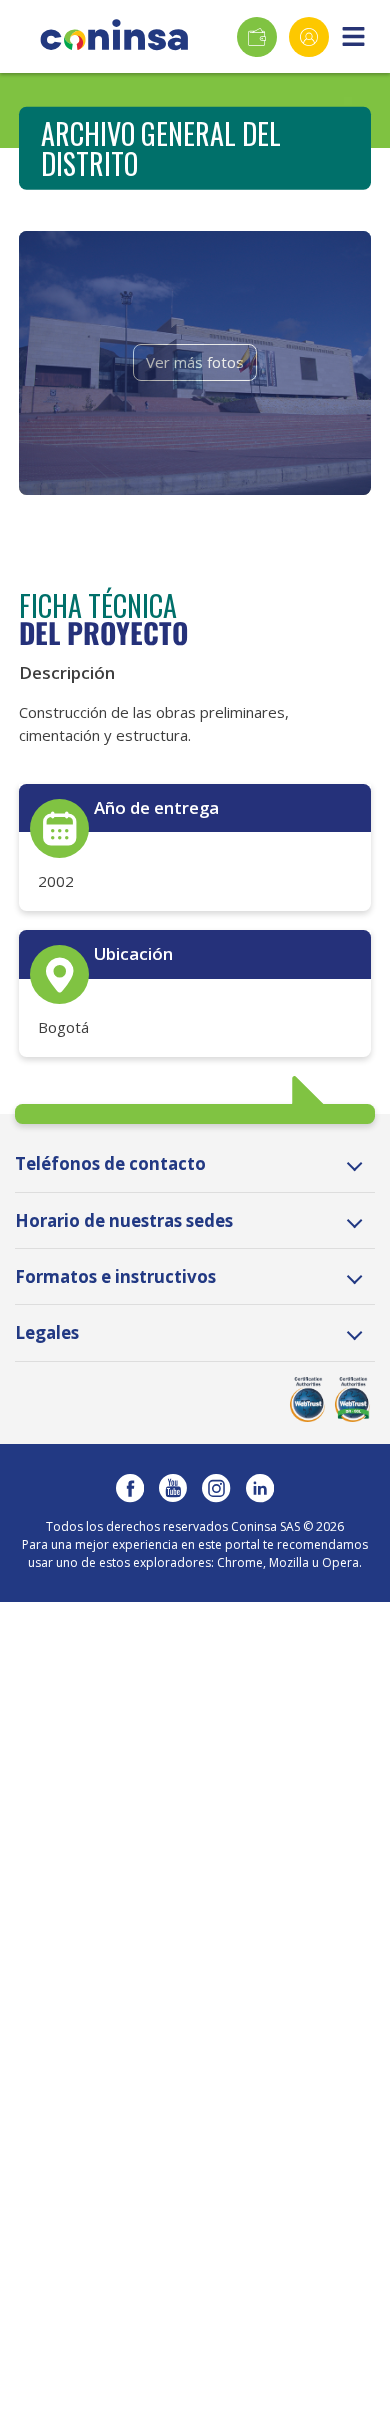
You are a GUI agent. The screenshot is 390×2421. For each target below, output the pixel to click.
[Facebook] (130, 1488)
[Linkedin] (260, 1488)
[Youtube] (173, 1488)
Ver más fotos (195, 362)
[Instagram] (216, 1488)
